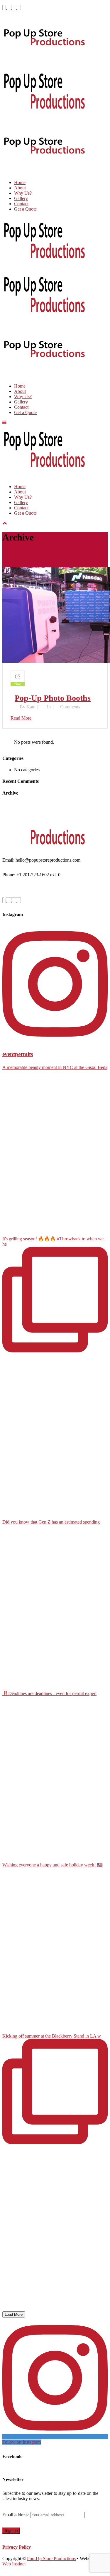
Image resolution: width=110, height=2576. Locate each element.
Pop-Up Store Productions (51, 2559)
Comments (70, 707)
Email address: (16, 2515)
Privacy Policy (17, 2547)
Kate (31, 707)
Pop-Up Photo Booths (53, 698)
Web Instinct (14, 2564)
